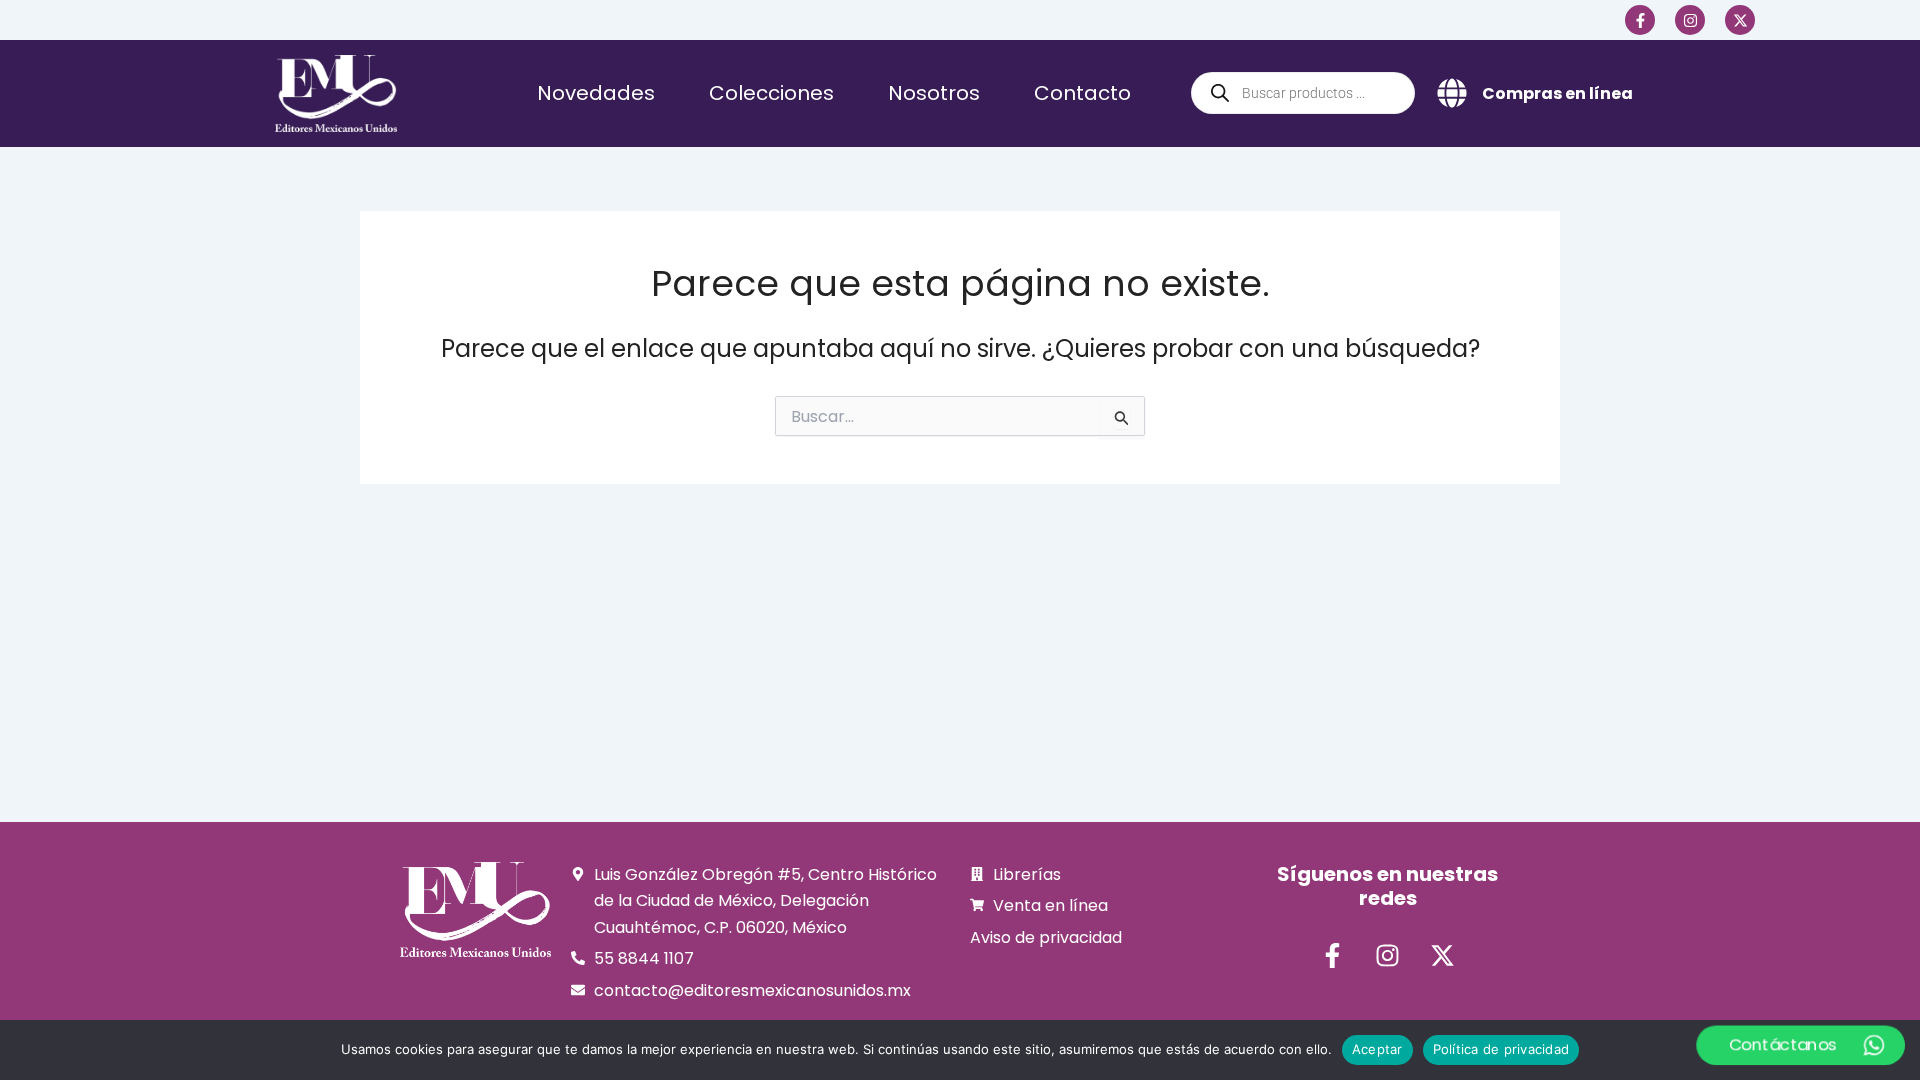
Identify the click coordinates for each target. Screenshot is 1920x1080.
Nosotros (934, 93)
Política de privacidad (1501, 1049)
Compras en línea (1557, 93)
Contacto (1082, 93)
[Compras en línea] (1452, 93)
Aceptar (1377, 1049)
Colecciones (771, 93)
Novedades (596, 93)
